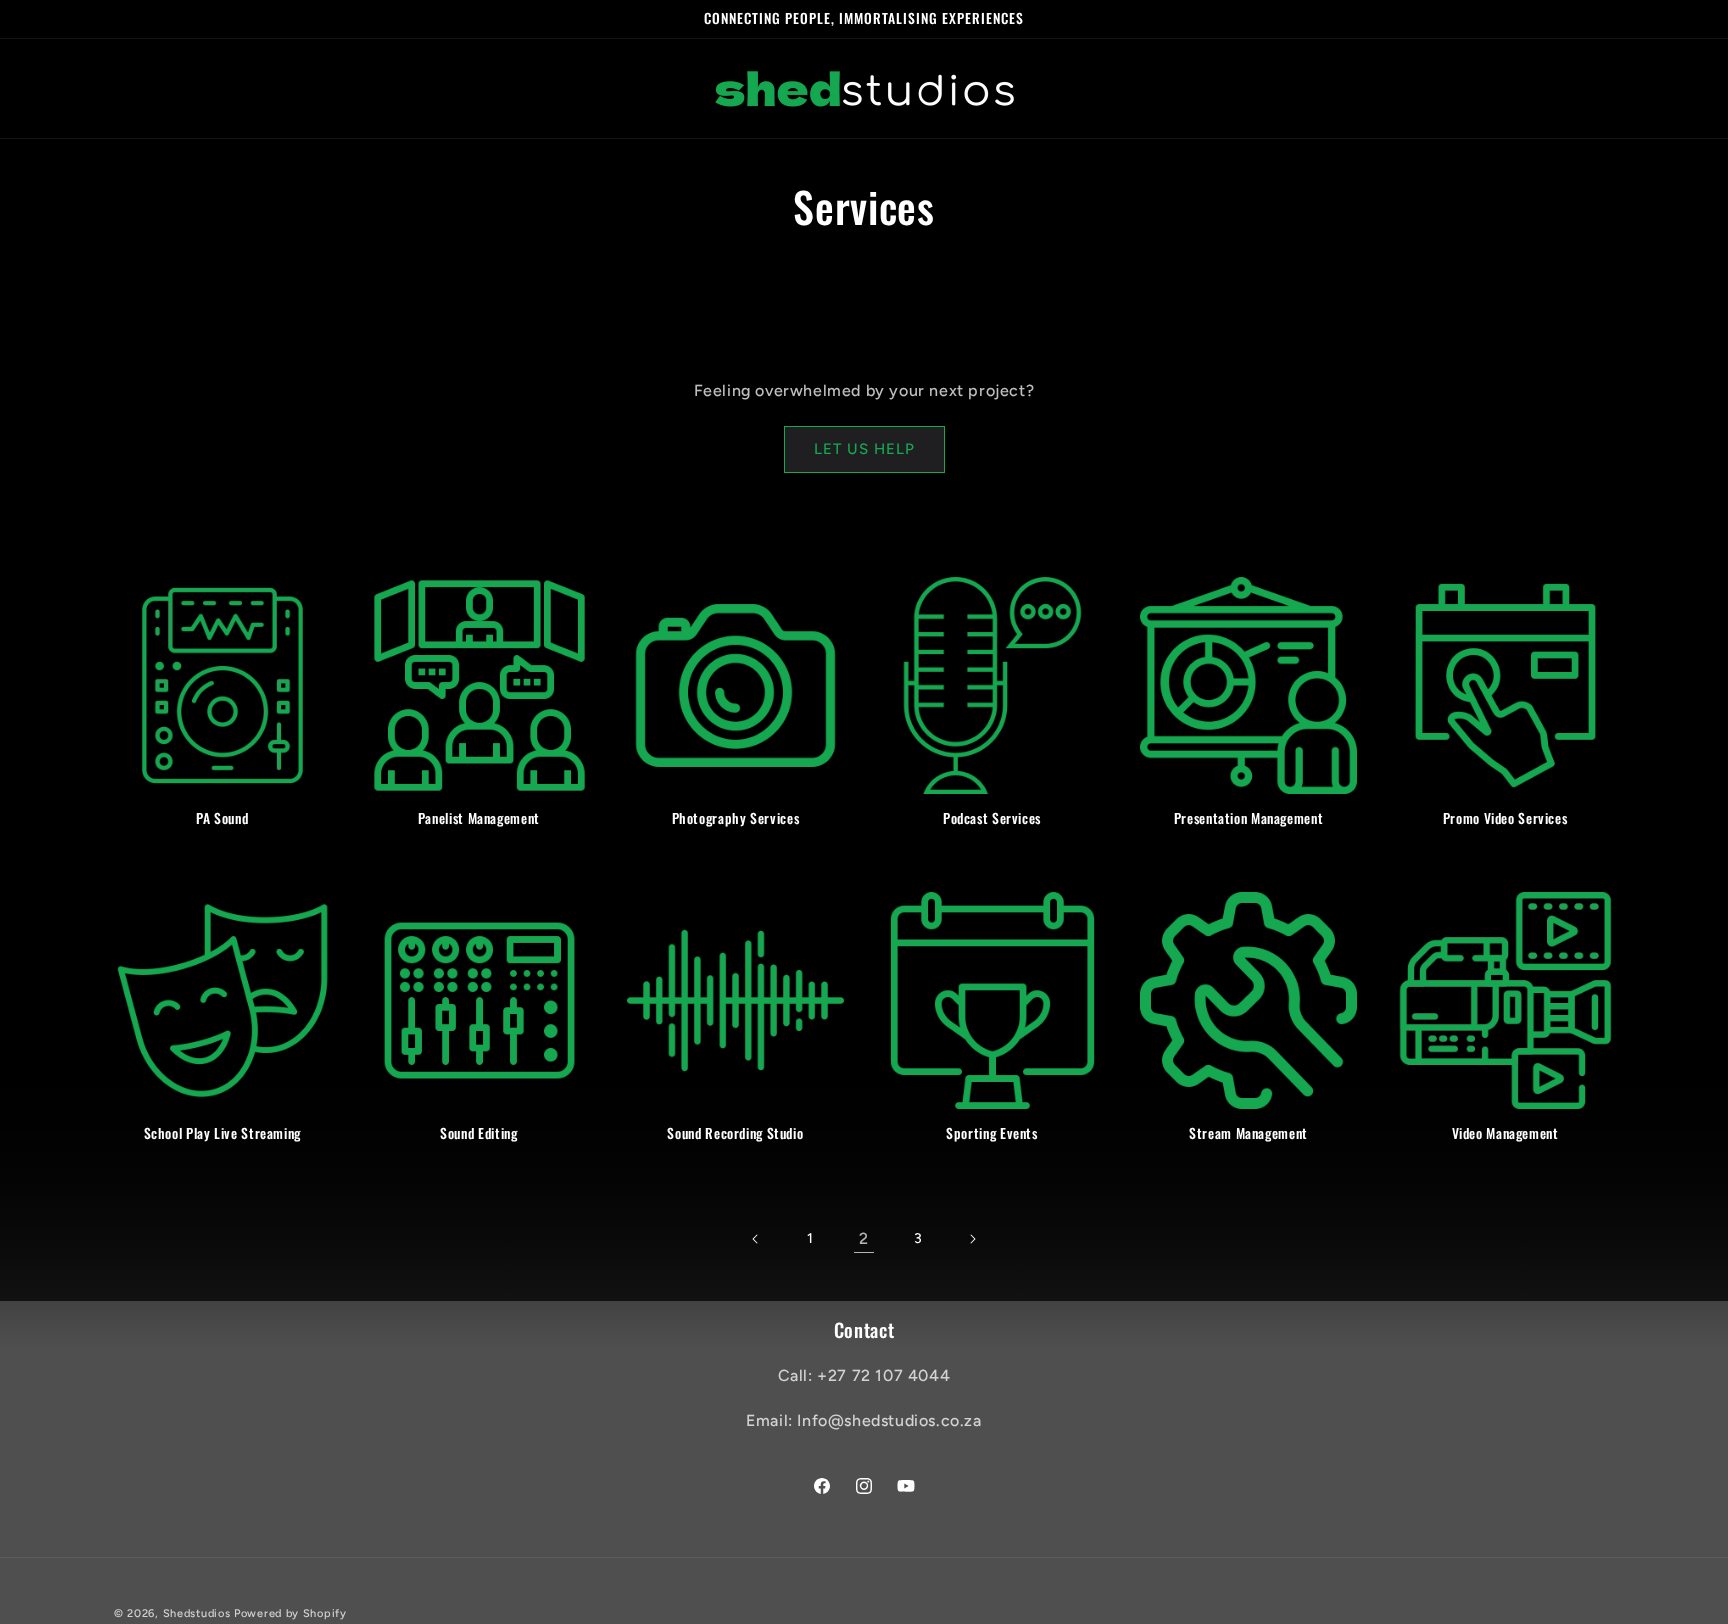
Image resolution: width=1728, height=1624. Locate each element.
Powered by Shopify (290, 1613)
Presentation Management (1249, 819)
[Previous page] (756, 1239)
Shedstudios (197, 1613)
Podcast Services (992, 819)
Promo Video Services (1505, 819)
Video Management (1505, 1134)
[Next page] (972, 1239)
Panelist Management (479, 819)
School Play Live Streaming (222, 1134)
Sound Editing (478, 1134)
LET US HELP (864, 449)
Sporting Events (991, 1134)
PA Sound (222, 819)
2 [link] (864, 1238)
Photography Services (736, 819)
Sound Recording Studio (735, 1134)
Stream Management (1248, 1134)
